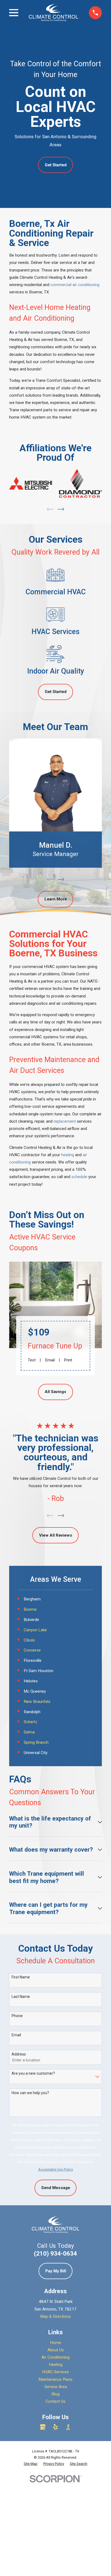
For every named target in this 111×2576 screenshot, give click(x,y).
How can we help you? (30, 2093)
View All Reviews (56, 1535)
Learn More (56, 899)
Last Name (21, 1997)
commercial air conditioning (75, 285)
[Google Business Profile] (43, 2427)
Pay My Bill (56, 2271)
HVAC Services (55, 2372)
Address (19, 2054)
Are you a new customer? (33, 2073)
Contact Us (55, 2401)
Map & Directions (55, 2316)
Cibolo (29, 1640)
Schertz (31, 1722)
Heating (56, 2365)
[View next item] (61, 509)
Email (50, 1360)
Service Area (56, 2387)
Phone (17, 2016)
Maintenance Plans (55, 2379)
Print (68, 1360)
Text (32, 1360)
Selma (29, 1732)
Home (56, 2343)
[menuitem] (31, 2464)
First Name (21, 1977)
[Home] (53, 13)
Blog (55, 2394)
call (60, 1177)
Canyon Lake (35, 1630)
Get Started (56, 165)
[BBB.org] (68, 2427)
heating (68, 1155)
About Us (56, 2350)
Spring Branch (36, 1742)
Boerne (30, 1609)
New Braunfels (37, 1702)
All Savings (55, 1392)
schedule (79, 1177)
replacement (65, 1121)
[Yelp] (55, 2427)
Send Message (56, 2188)
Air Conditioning (55, 2357)
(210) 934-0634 (55, 2253)
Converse (32, 1650)
